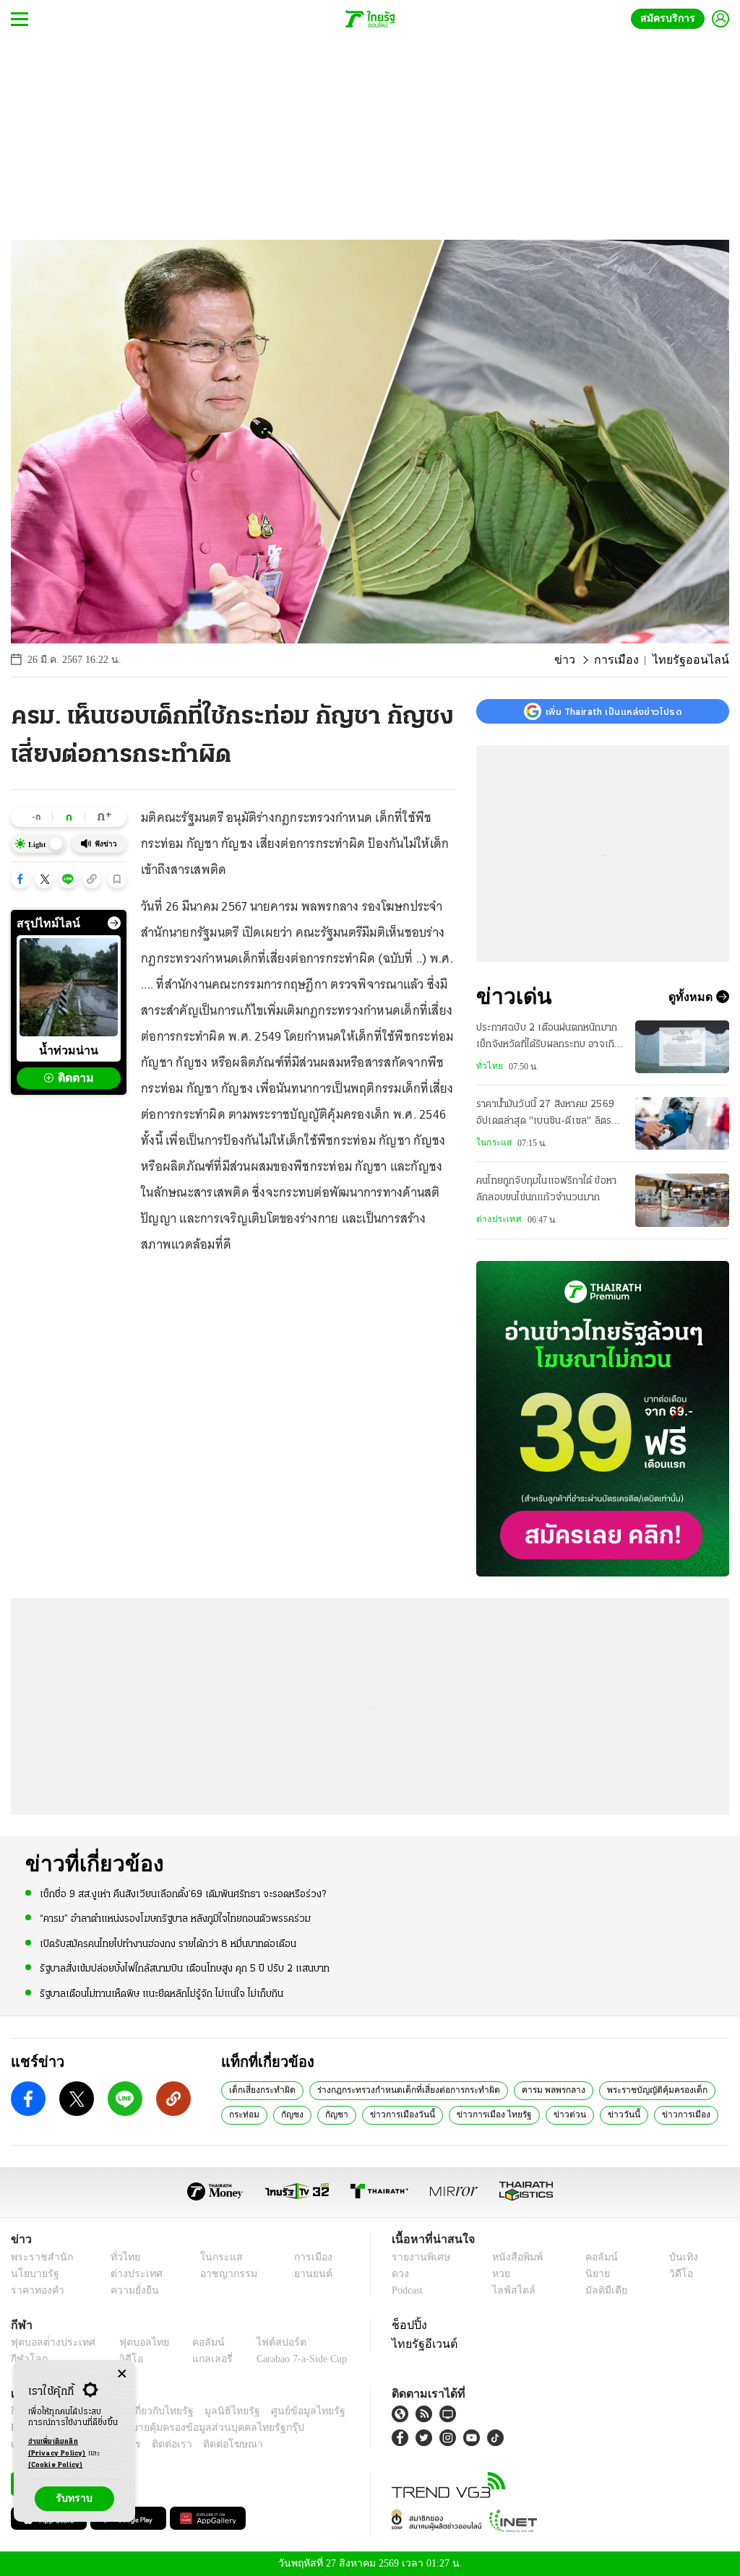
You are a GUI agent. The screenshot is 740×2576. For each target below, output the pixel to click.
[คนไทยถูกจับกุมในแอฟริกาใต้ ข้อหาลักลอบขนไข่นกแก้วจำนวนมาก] (682, 1200)
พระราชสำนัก (37, 2257)
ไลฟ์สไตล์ (510, 2290)
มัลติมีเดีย (604, 2290)
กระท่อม (244, 2114)
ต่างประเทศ (497, 1219)
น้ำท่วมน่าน (69, 1050)
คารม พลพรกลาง (546, 2089)
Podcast (410, 2290)
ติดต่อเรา (153, 2444)
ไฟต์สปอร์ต (264, 2342)
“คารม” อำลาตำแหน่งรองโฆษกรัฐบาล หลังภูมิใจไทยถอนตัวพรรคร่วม (175, 1918)
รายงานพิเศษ (418, 2257)
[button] (20, 879)
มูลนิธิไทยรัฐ (216, 2411)
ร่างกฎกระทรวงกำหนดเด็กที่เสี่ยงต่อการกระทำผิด (404, 2089)
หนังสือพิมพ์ (515, 2257)
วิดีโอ (679, 2274)
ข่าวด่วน (555, 2114)
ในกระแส (492, 1142)
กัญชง (291, 2114)
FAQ (337, 2411)
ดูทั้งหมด (692, 997)
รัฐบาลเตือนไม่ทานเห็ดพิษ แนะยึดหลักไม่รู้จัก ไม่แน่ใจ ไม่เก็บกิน (162, 1993)
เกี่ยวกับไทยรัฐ (152, 2411)
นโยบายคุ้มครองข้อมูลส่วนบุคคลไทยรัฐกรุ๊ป (161, 2428)
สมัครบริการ (671, 18)
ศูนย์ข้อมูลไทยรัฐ (284, 2411)
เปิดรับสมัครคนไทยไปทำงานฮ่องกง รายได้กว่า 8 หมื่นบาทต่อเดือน (168, 1943)
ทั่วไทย (488, 1066)
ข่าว (580, 660)
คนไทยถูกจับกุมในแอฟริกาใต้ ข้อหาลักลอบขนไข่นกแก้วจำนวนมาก (546, 1189)
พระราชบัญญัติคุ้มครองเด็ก (647, 2089)
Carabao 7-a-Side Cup (293, 2359)
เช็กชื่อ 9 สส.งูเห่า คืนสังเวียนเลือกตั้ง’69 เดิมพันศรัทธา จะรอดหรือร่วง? (183, 1894)
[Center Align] (122, 2374)
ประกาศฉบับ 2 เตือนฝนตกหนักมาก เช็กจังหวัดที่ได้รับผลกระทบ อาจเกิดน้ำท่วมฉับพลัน (548, 1038)
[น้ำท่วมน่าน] (69, 987)
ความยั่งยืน (130, 2290)
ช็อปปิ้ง (407, 2325)
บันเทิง (681, 2257)
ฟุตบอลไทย (133, 2342)
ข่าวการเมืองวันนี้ (398, 2114)
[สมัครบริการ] (603, 1419)
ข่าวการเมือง (665, 2114)
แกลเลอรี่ (199, 2359)
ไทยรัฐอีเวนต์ (421, 2343)
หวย (500, 2274)
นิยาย (596, 2274)
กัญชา (335, 2114)
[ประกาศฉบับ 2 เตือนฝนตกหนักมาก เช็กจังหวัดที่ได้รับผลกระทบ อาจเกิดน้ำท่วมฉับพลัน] (682, 1047)
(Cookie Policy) (56, 2465)
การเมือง (628, 660)
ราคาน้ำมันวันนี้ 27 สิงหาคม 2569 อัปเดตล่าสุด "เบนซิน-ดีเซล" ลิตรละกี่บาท (549, 1114)
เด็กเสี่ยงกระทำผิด (261, 2089)
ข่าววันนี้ (606, 2114)
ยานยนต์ (308, 2274)
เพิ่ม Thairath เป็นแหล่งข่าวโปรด (614, 711)
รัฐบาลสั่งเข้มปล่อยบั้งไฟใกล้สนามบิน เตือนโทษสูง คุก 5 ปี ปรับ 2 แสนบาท (185, 1968)
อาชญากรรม (221, 2274)
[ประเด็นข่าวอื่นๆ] (114, 923)
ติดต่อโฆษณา (209, 2444)
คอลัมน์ (599, 2257)
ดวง (400, 2274)
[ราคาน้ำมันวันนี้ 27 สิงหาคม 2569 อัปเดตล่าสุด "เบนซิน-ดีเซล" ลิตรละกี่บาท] (682, 1123)
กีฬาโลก (27, 2359)
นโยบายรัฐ (32, 2274)
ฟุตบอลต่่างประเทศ (48, 2342)
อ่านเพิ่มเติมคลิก (57, 2448)
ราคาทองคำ (35, 2290)
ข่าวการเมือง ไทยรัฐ (484, 2114)
